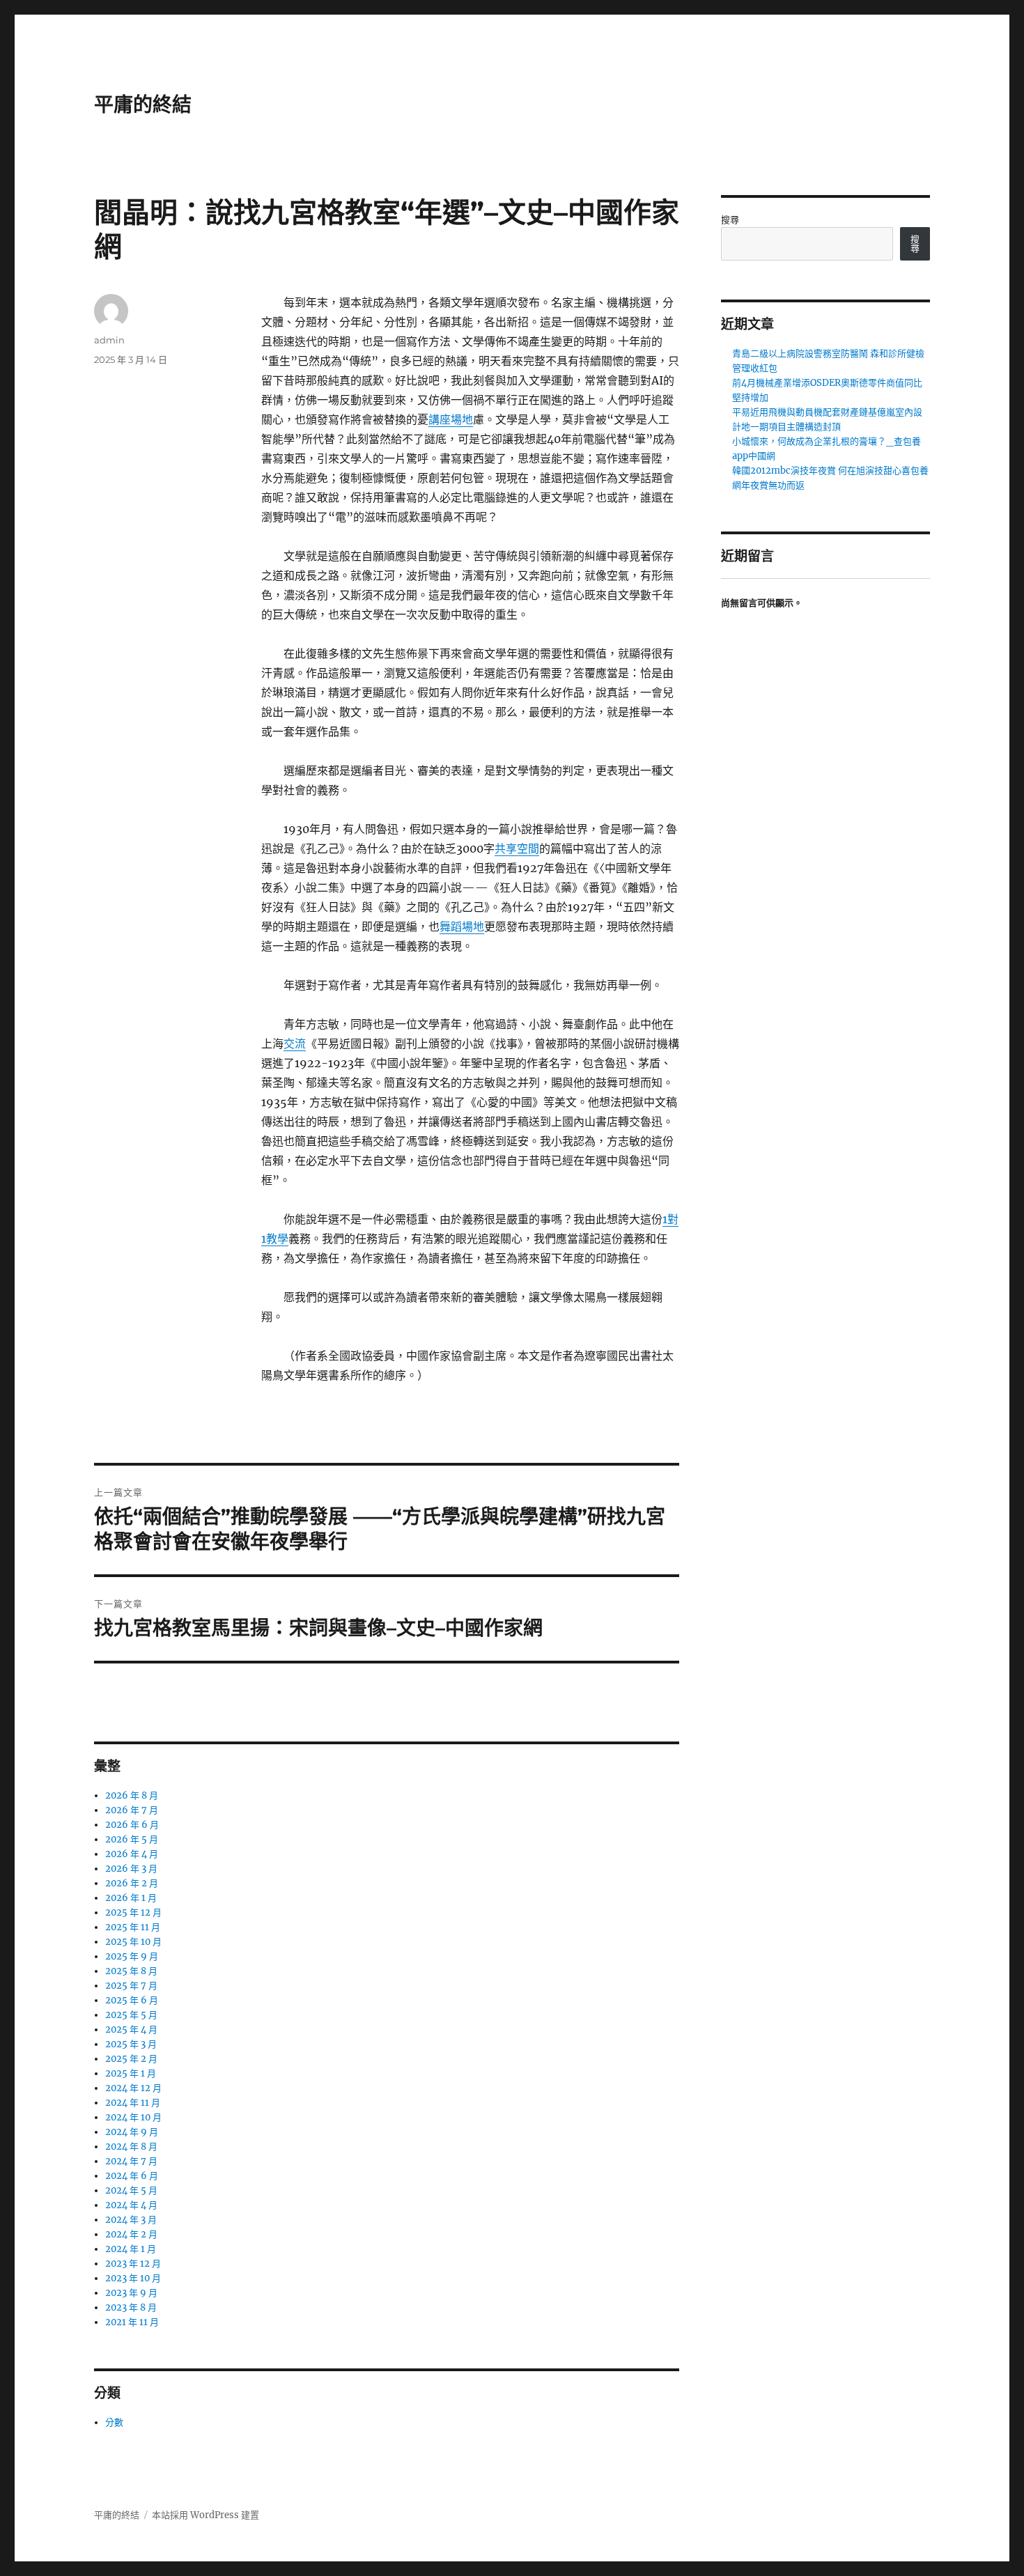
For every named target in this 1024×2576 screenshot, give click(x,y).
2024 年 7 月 (131, 2161)
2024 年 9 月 (132, 2132)
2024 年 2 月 (131, 2234)
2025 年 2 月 (131, 2059)
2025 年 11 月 (133, 1927)
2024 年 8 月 (131, 2147)
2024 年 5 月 (131, 2190)
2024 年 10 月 (133, 2117)
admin (109, 340)
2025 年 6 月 (132, 2000)
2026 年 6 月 (132, 1825)
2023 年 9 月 (131, 2293)
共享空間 (517, 848)
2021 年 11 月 (132, 2322)
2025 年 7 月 (131, 1986)
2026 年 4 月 (132, 1854)
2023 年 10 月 (133, 2278)
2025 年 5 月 (131, 2015)
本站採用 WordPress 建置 (205, 2515)
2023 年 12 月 (133, 2264)
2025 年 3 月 (131, 2044)
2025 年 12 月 (133, 1912)
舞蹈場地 (462, 926)
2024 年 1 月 (131, 2249)
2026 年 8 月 (132, 1795)
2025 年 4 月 (131, 2030)
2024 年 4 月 (131, 2205)
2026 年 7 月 (132, 1810)
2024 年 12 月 (133, 2088)
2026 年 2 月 (132, 1883)
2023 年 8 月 (131, 2307)
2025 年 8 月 (131, 1971)
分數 (114, 2422)
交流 (295, 1043)
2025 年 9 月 (132, 1956)
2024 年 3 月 (131, 2220)
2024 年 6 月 (132, 2176)
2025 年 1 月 (131, 2073)
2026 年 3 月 (131, 1869)
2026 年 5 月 (132, 1839)
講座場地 (451, 419)
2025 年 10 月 (133, 1942)
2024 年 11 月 (133, 2103)
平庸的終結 (143, 104)
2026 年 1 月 (131, 1898)
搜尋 (730, 220)
